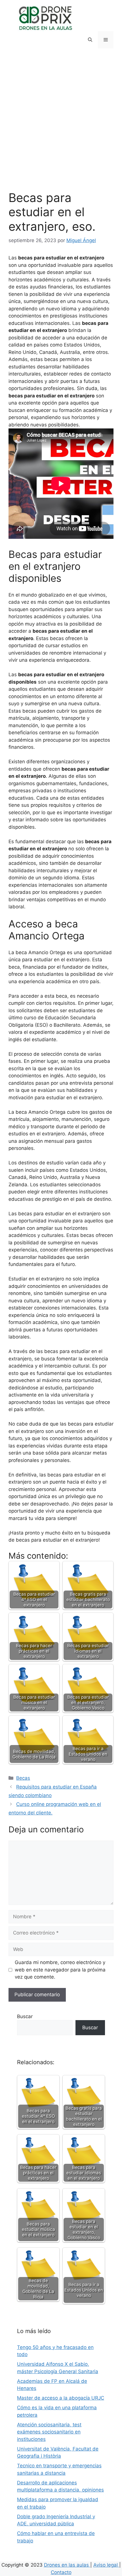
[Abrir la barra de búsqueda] (90, 40)
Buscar (25, 2016)
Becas (23, 1778)
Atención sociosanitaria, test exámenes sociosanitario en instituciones (49, 2432)
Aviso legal (106, 2565)
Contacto (61, 2572)
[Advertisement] (61, 127)
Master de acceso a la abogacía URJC (61, 2398)
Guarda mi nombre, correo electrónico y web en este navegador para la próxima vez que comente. (60, 1970)
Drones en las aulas (67, 2565)
